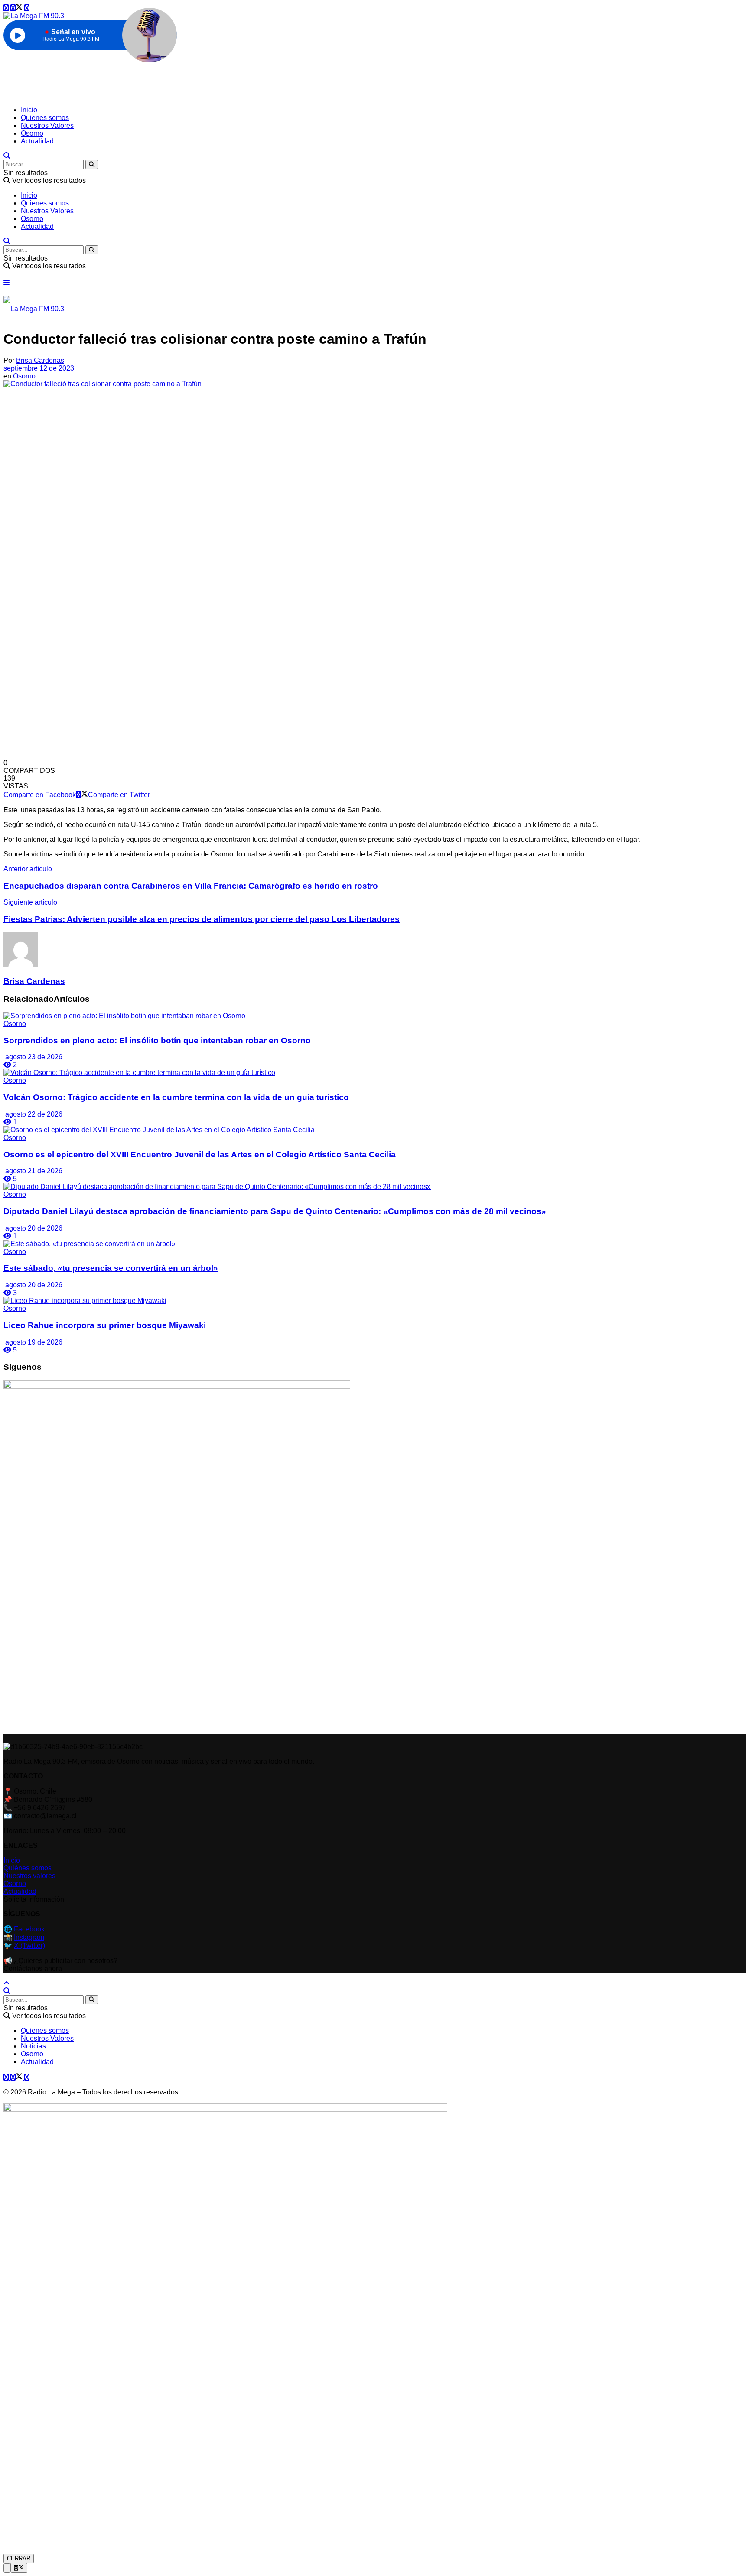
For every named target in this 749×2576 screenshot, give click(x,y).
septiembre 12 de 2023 (39, 368)
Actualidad (37, 141)
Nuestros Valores (47, 125)
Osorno (32, 133)
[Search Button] (92, 164)
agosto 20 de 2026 (33, 1228)
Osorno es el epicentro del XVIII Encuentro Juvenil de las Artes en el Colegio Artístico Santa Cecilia (200, 1154)
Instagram (29, 1937)
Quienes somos (45, 118)
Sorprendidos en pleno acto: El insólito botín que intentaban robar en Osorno (157, 1040)
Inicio (29, 110)
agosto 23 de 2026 (33, 1057)
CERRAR (19, 2558)
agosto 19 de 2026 (33, 1342)
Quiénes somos (28, 1868)
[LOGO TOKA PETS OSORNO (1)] (177, 1386)
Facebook (29, 1929)
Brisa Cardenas (40, 360)
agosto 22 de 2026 (33, 1114)
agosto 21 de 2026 (33, 1171)
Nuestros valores (29, 1876)
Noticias (33, 2046)
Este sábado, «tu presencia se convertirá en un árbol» (111, 1268)
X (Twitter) (29, 1946)
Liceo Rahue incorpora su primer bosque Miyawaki (105, 1325)
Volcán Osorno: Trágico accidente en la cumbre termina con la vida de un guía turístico (176, 1097)
